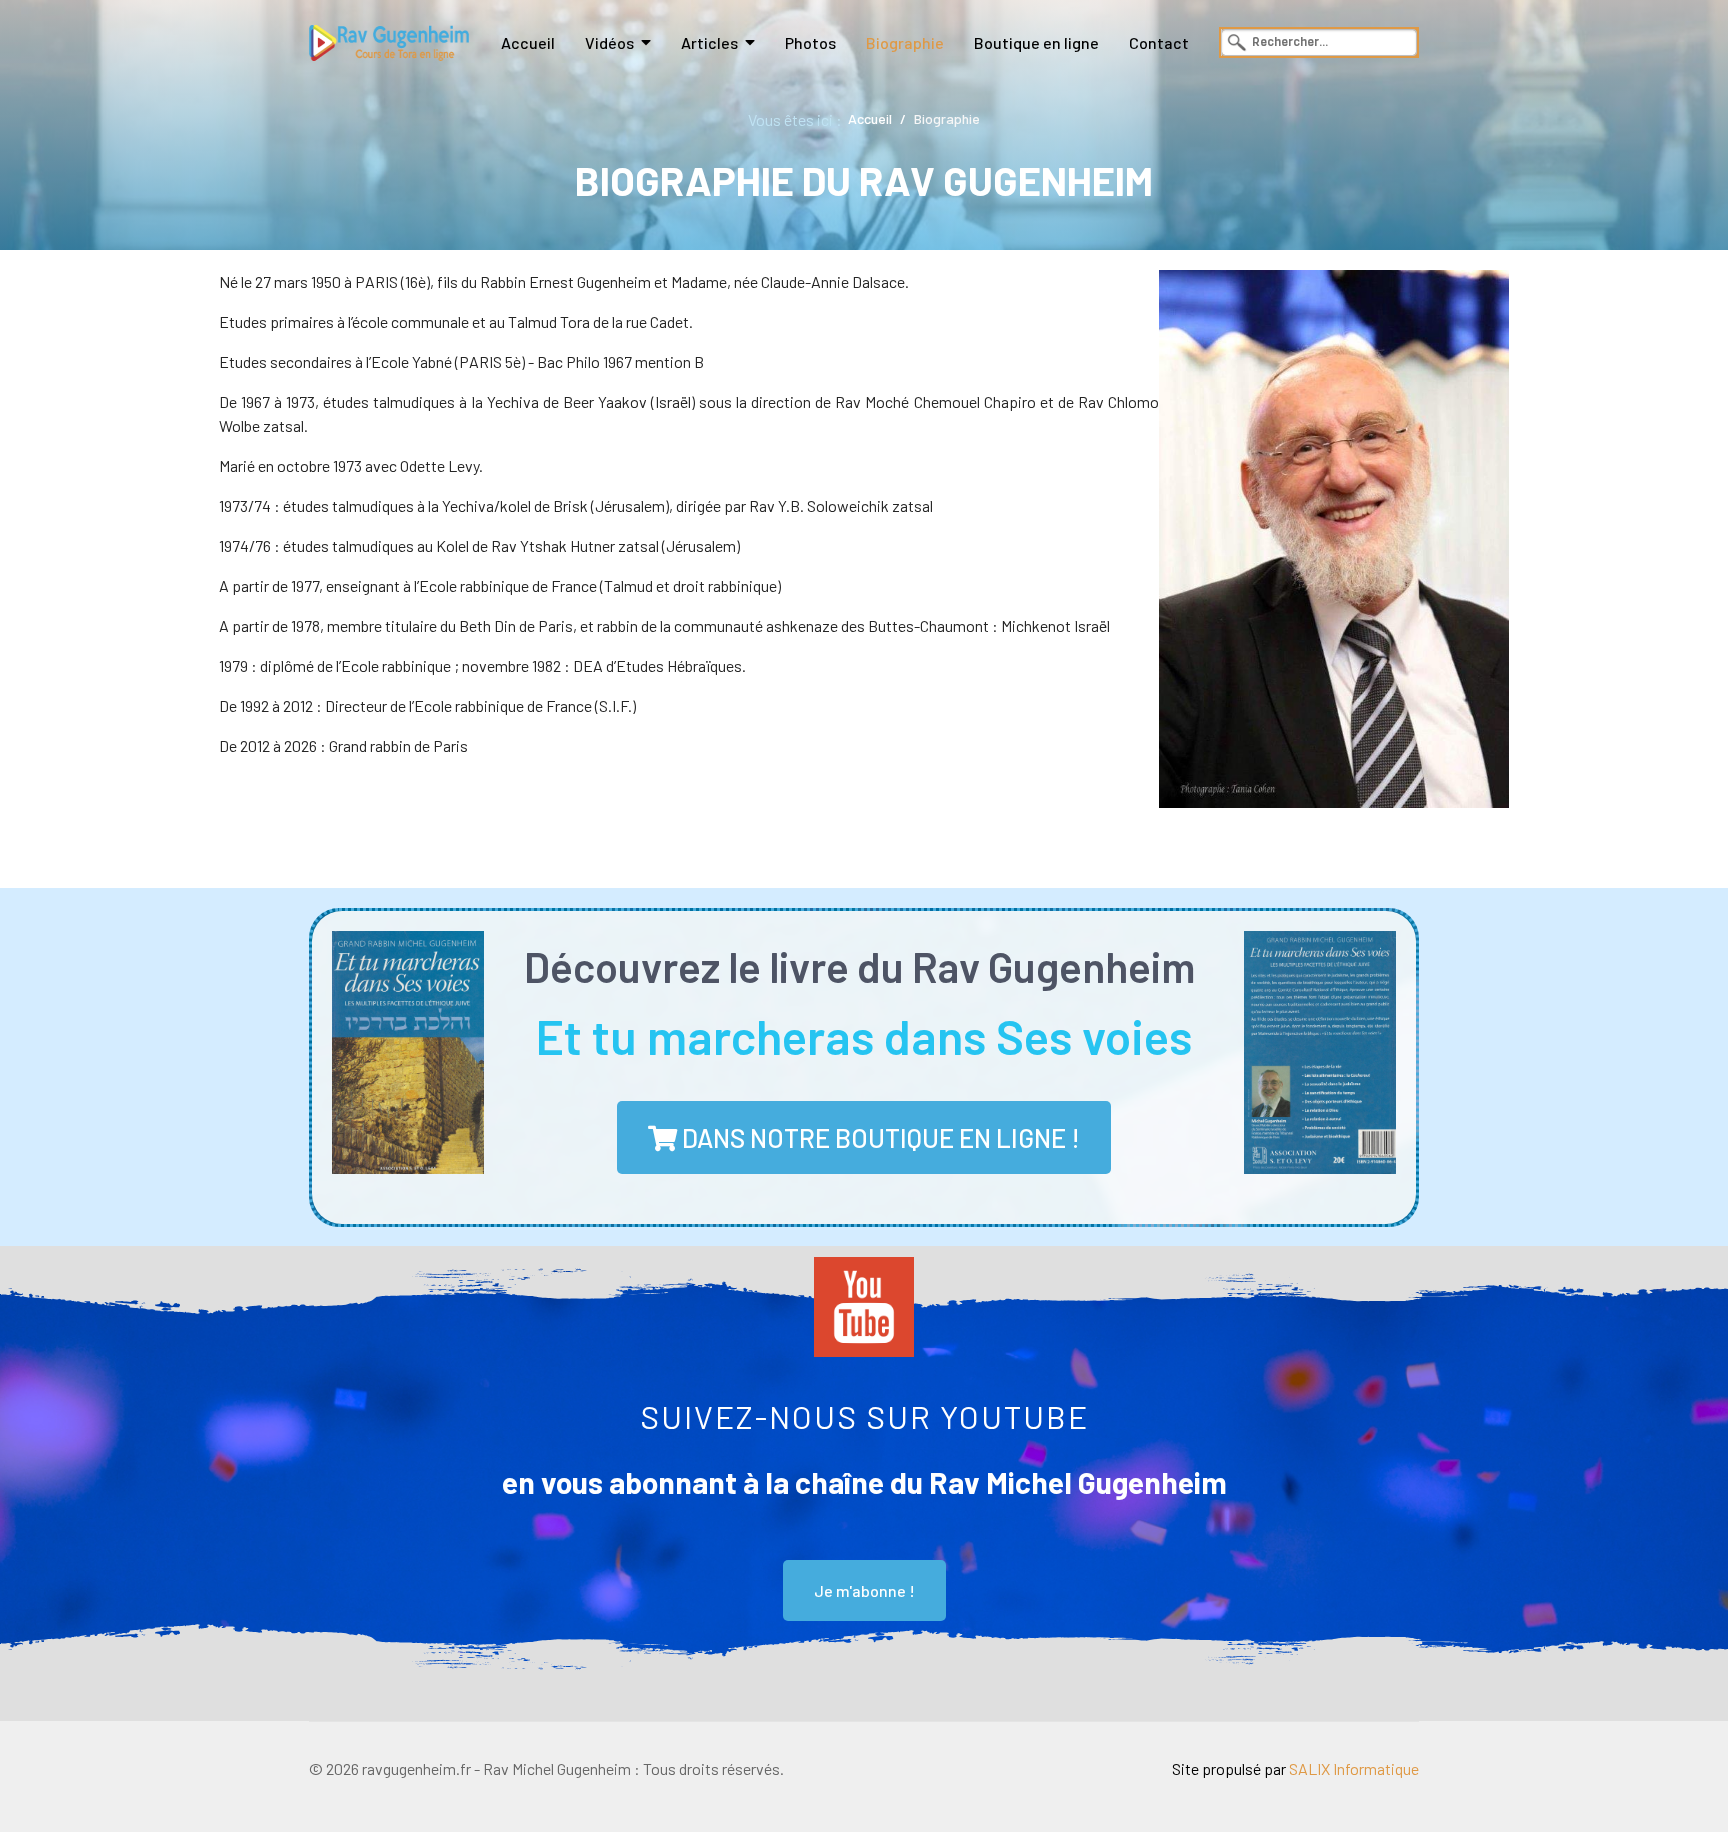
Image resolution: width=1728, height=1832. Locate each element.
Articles (709, 42)
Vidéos (609, 42)
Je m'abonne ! (864, 1590)
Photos (810, 42)
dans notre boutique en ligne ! (878, 1137)
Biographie (905, 42)
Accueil (528, 42)
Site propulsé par (1295, 1768)
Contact (1159, 42)
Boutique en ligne (1036, 42)
